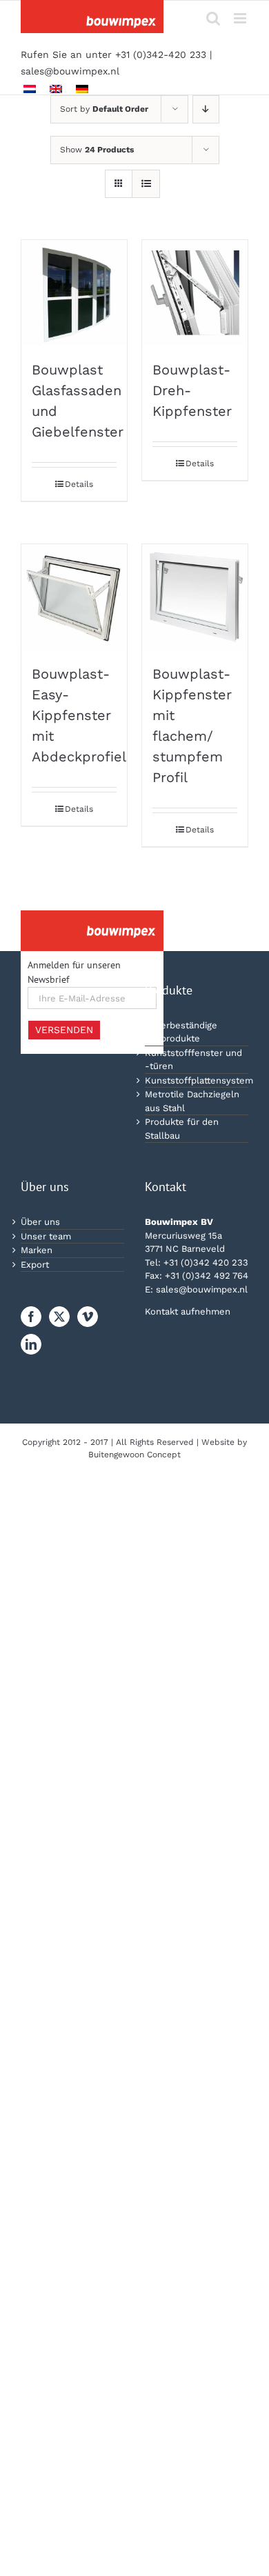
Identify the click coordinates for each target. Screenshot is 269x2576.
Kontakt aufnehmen (188, 1311)
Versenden (64, 1030)
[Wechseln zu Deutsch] (82, 89)
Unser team (46, 1236)
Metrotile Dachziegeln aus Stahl (192, 1101)
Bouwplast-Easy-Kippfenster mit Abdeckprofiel (79, 715)
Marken (37, 1250)
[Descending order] (206, 109)
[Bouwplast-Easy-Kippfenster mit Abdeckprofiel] (74, 597)
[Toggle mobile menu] (241, 18)
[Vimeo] (88, 1317)
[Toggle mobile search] (213, 18)
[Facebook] (31, 1317)
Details (79, 484)
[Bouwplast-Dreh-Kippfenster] (195, 293)
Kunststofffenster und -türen (193, 1060)
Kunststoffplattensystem (197, 1080)
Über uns (40, 1222)
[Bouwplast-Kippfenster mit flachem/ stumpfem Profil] (195, 597)
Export (35, 1265)
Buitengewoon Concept (134, 1455)
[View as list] (146, 184)
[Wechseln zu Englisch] (56, 89)
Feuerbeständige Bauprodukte (181, 1032)
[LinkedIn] (31, 1344)
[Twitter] (59, 1317)
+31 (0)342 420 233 (206, 1262)
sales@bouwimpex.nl (70, 71)
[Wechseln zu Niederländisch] (30, 89)
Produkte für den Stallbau (182, 1129)
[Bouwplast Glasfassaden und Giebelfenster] (74, 293)
